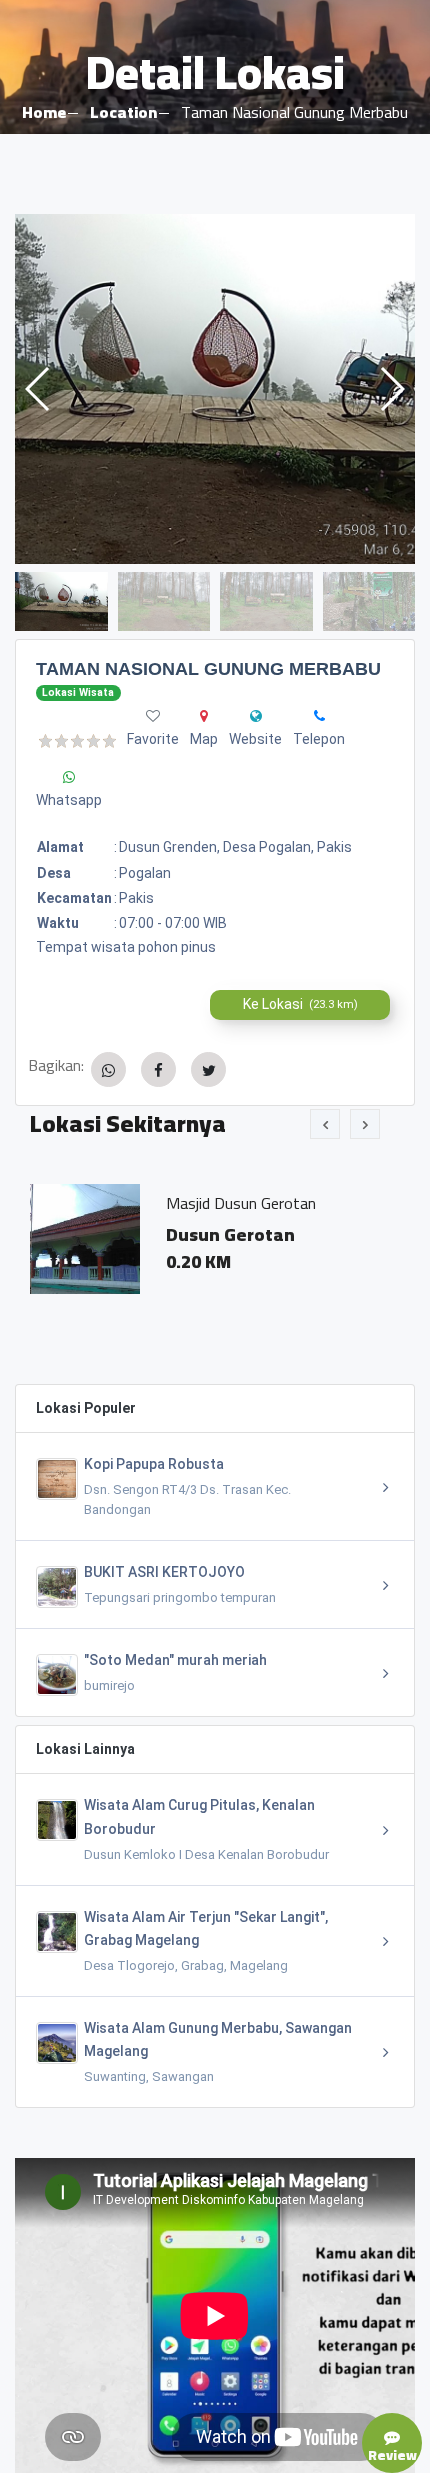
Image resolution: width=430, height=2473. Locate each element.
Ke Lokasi (300, 1004)
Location (123, 112)
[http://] (256, 716)
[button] (391, 389)
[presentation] (325, 1124)
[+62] (319, 716)
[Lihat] (215, 389)
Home (44, 112)
